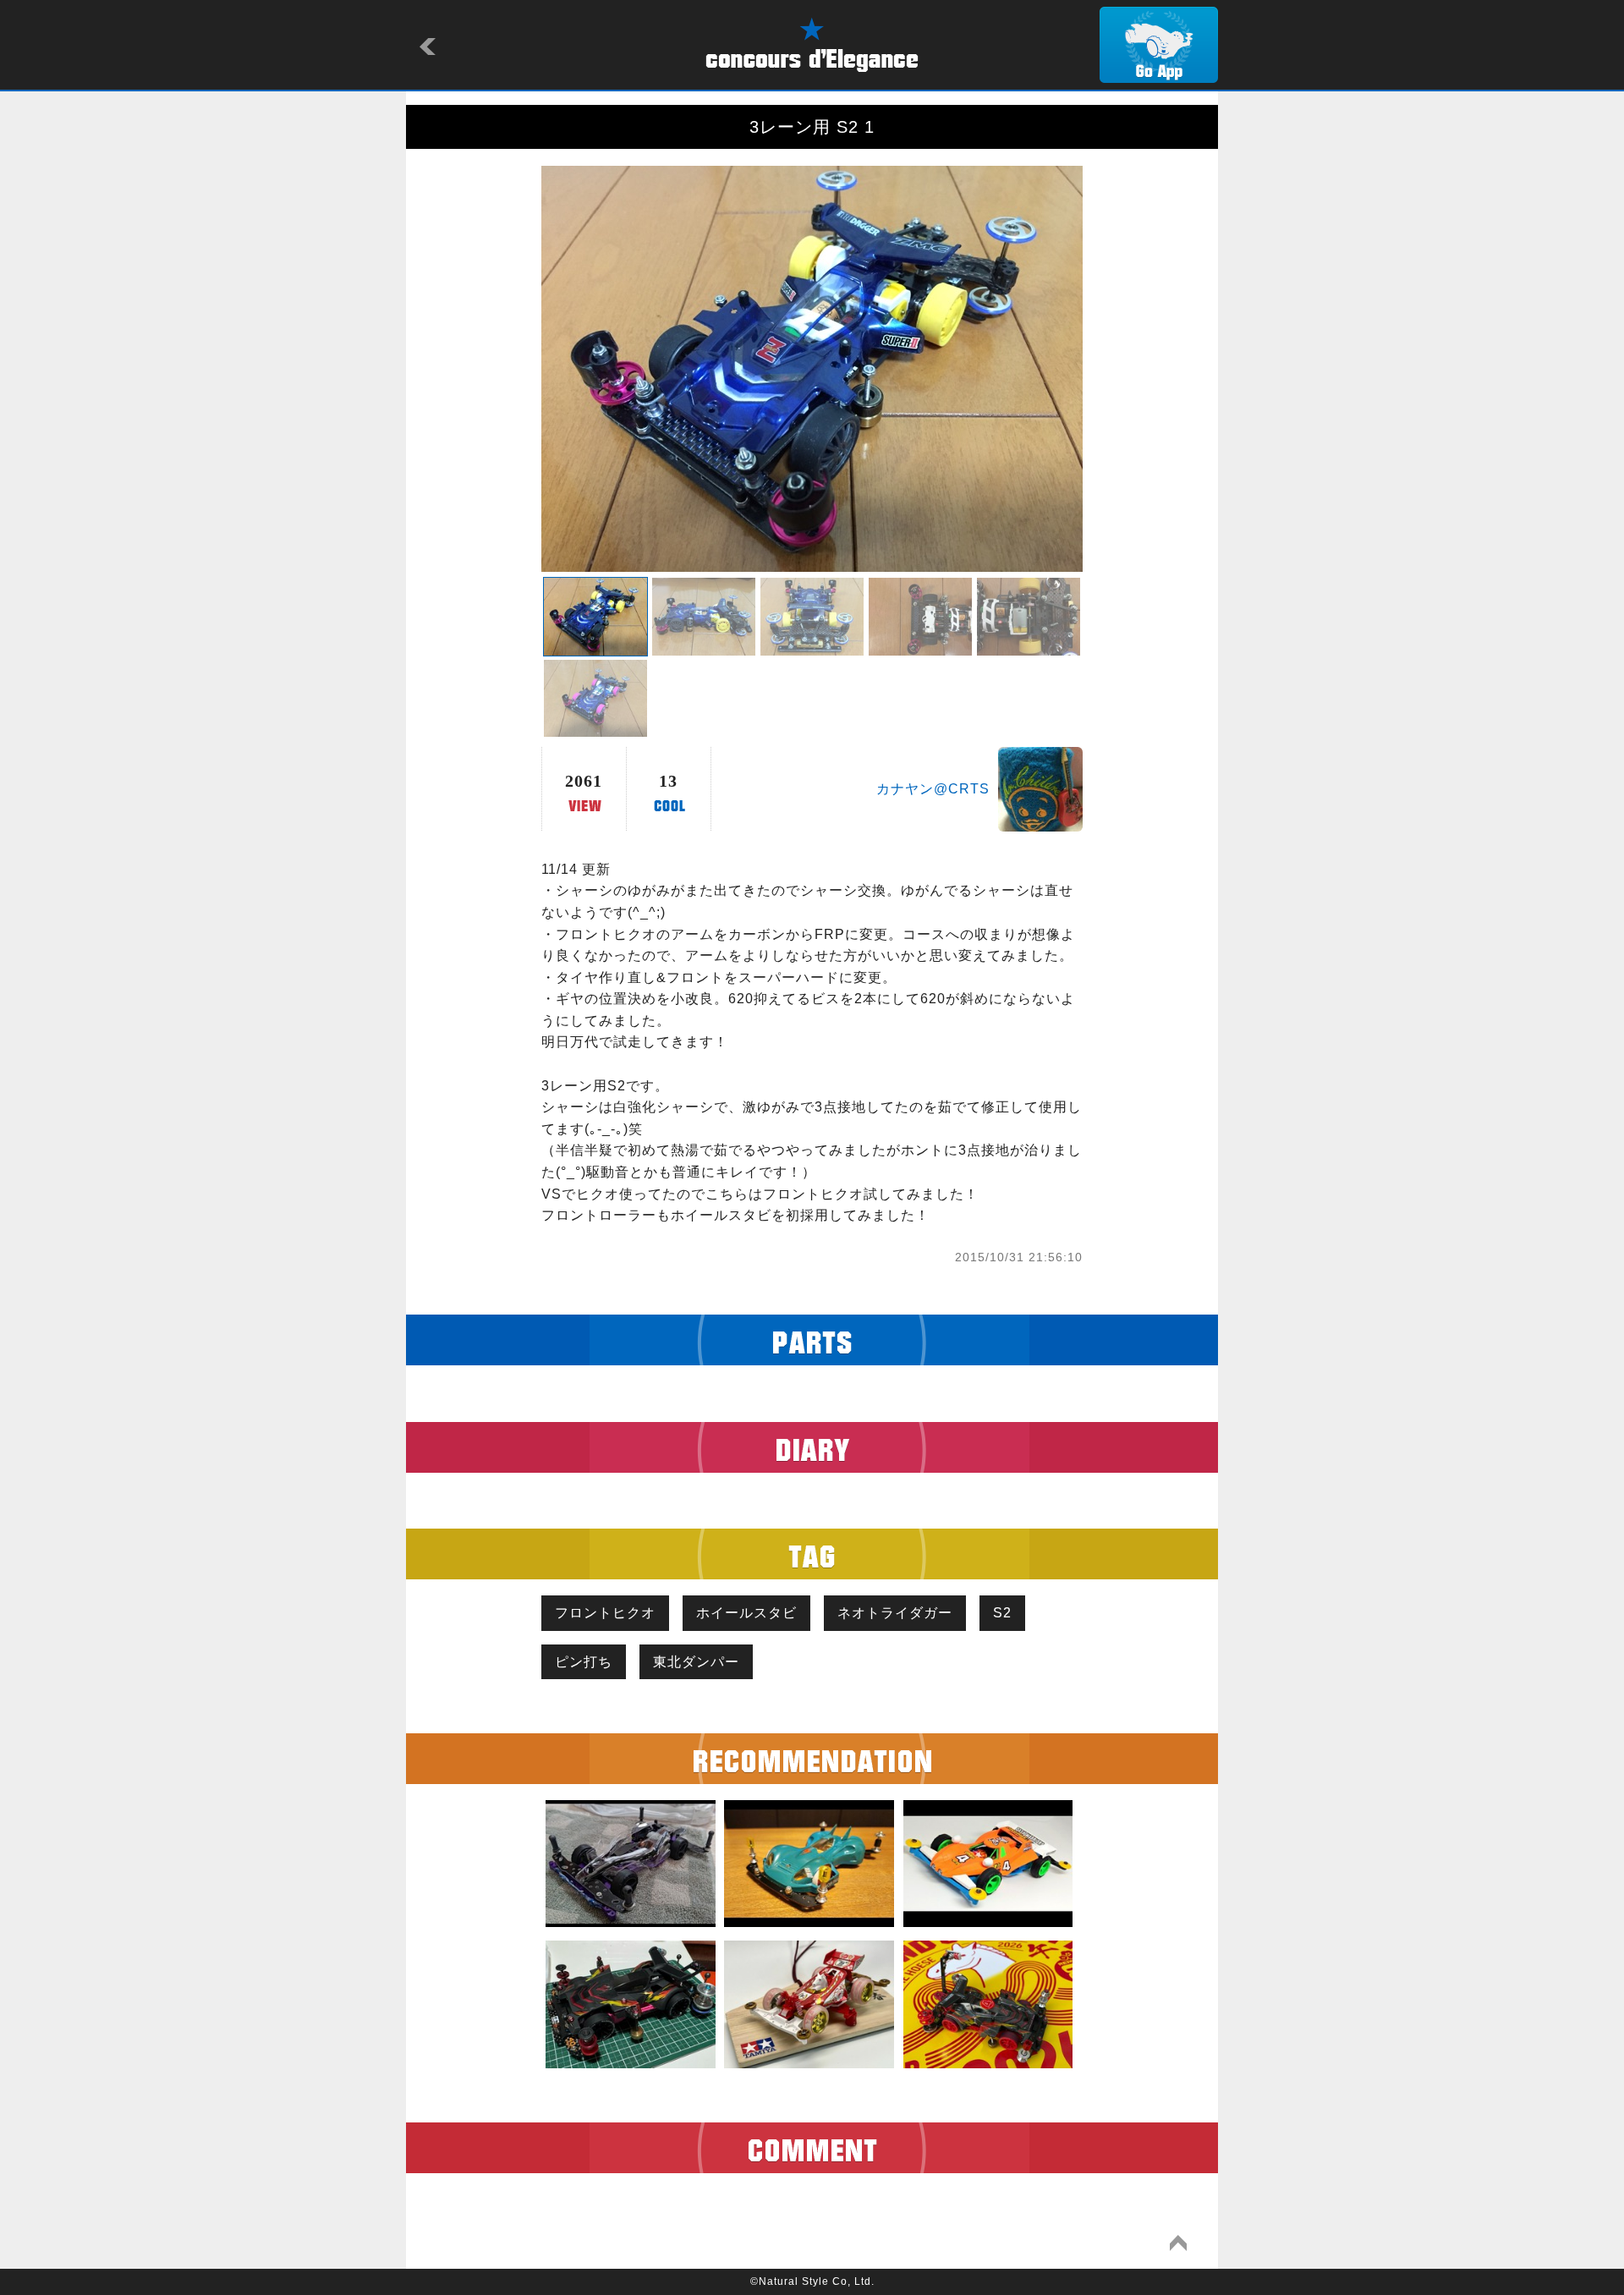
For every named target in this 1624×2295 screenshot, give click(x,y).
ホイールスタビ (746, 1613)
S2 (1002, 1613)
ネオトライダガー (895, 1613)
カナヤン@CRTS (933, 789)
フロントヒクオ (605, 1613)
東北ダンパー (696, 1662)
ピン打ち (584, 1662)
